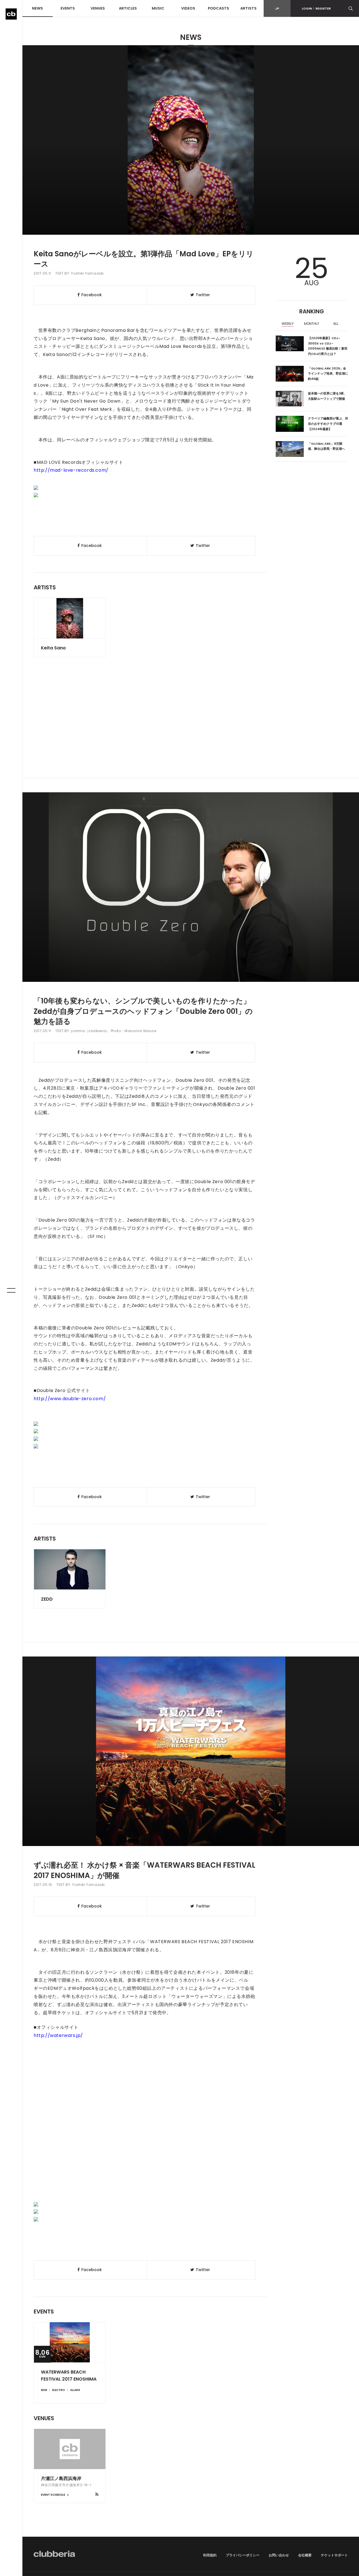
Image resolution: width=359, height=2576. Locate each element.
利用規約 (210, 2555)
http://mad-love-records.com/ (71, 470)
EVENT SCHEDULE (53, 2495)
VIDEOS (188, 8)
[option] (288, 324)
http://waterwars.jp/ (58, 2035)
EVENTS (68, 8)
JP (277, 8)
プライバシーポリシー (243, 2555)
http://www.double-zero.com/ (70, 1399)
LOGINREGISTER (316, 8)
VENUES (98, 8)
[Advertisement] (191, 730)
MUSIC (158, 8)
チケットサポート (334, 2555)
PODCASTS (218, 8)
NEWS (37, 8)
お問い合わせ (279, 2555)
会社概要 (305, 2555)
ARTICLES (128, 8)
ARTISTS (248, 8)
